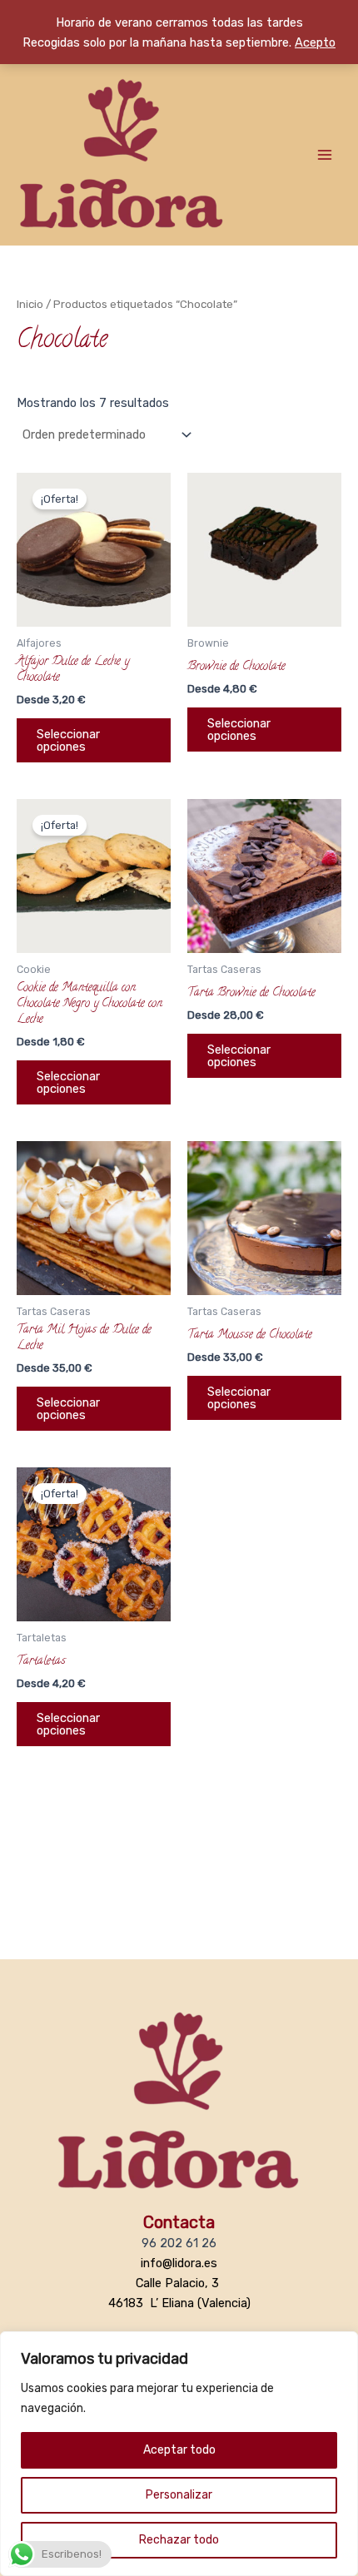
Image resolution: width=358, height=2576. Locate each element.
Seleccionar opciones (68, 740)
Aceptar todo (179, 2450)
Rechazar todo (179, 2540)
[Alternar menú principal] (325, 155)
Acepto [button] (315, 42)
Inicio (30, 304)
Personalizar (179, 2495)
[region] (179, 2454)
